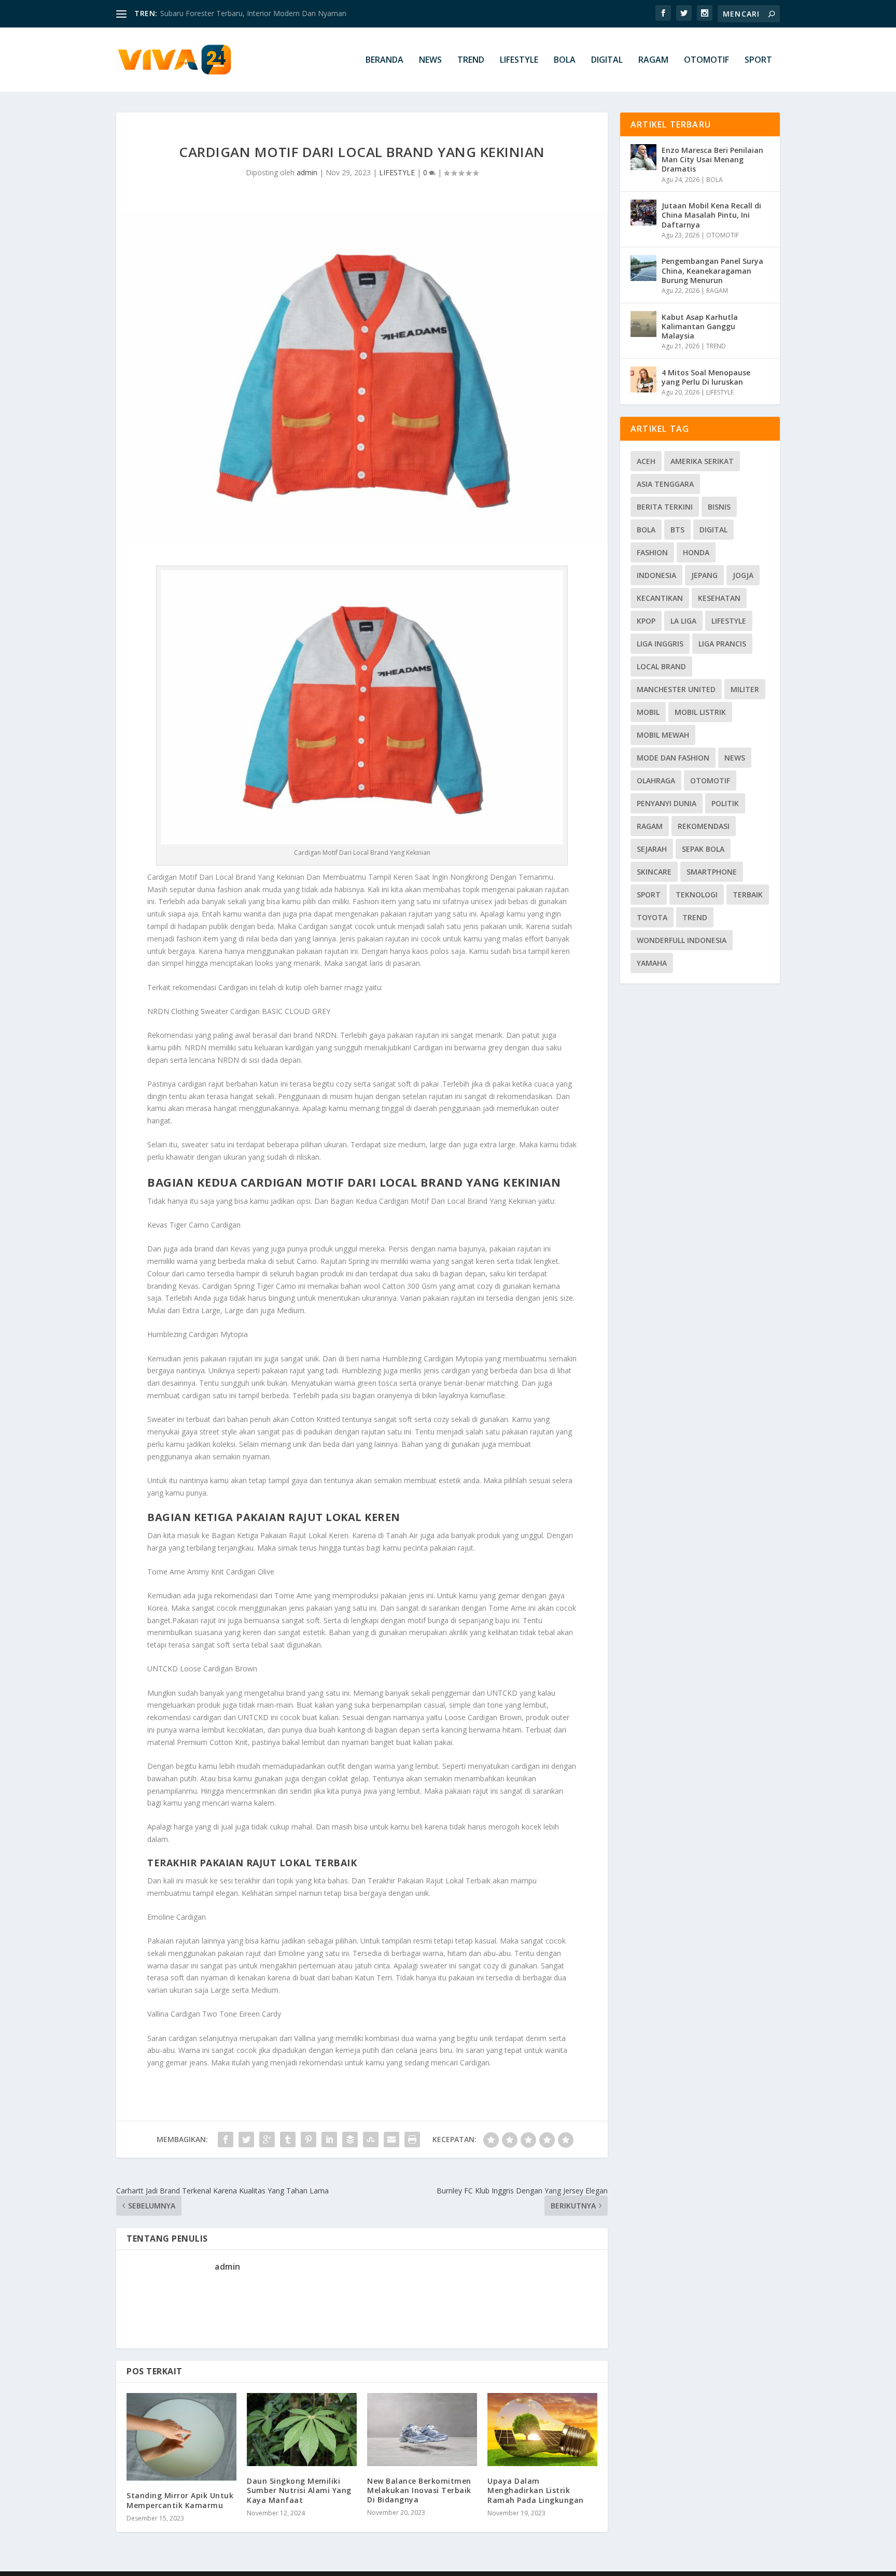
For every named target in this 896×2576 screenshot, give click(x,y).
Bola (646, 530)
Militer (745, 689)
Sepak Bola (703, 849)
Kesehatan (719, 598)
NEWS (430, 60)
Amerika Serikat (702, 461)
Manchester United (676, 689)
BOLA (565, 60)
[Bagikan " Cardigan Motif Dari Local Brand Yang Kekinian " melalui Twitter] (246, 2139)
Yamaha (652, 963)
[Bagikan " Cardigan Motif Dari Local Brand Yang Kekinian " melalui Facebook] (226, 2139)
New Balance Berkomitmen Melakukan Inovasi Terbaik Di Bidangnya (419, 2490)
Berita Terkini (665, 507)
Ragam (650, 826)
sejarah (652, 849)
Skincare (654, 872)
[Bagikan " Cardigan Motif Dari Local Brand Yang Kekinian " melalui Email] (391, 2139)
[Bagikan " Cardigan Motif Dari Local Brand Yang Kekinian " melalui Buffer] (350, 2139)
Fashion (652, 552)
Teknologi (697, 895)
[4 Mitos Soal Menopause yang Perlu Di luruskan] (643, 379)
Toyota (652, 917)
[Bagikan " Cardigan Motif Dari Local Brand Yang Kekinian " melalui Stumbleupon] (371, 2139)
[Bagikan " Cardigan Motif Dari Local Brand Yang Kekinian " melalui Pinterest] (309, 2139)
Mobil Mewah (663, 735)
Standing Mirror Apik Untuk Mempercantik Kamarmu (180, 2500)
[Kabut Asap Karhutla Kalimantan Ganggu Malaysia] (643, 324)
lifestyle (729, 621)
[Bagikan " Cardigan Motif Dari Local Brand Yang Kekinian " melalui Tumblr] (288, 2139)
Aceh (646, 461)
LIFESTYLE (519, 60)
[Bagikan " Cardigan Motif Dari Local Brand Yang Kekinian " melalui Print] (412, 2139)
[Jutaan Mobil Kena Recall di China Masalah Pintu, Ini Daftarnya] (643, 213)
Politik (725, 803)
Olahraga (656, 780)
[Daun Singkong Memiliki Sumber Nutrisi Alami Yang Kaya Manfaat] (302, 2430)
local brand (661, 666)
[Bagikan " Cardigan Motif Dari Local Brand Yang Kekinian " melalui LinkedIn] (329, 2139)
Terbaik (748, 895)
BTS (677, 530)
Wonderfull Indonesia (682, 940)
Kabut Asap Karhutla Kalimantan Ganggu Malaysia (700, 326)
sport (649, 895)
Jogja (743, 575)
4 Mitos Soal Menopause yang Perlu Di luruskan (706, 377)
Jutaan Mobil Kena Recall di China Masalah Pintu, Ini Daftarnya (711, 215)
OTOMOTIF (706, 60)
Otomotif (710, 780)
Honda (696, 552)
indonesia (656, 575)
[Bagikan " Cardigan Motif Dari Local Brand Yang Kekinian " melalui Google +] (267, 2139)
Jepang (704, 575)
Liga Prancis (722, 644)
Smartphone (712, 872)
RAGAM (653, 60)
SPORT (758, 60)
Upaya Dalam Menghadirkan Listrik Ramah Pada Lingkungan (536, 2490)
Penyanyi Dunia (667, 803)
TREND (471, 60)
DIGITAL (607, 60)
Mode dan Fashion (673, 758)
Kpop (646, 621)
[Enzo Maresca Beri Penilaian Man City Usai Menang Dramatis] (643, 157)
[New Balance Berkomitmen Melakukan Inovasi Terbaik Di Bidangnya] (422, 2430)
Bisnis (719, 507)
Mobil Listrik (700, 712)
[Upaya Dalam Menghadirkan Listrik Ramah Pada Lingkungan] (542, 2430)
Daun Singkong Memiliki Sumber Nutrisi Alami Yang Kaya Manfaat (299, 2490)
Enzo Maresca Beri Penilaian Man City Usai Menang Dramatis (712, 159)
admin (307, 172)
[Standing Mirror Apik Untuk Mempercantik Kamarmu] (181, 2437)
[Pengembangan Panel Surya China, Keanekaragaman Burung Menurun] (643, 268)
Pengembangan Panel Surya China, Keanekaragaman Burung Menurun (712, 270)
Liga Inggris (660, 644)
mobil (648, 712)
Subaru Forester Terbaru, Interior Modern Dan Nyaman (253, 13)
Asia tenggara (665, 484)
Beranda (384, 60)
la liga (683, 621)
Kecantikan (660, 598)
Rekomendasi (704, 826)
